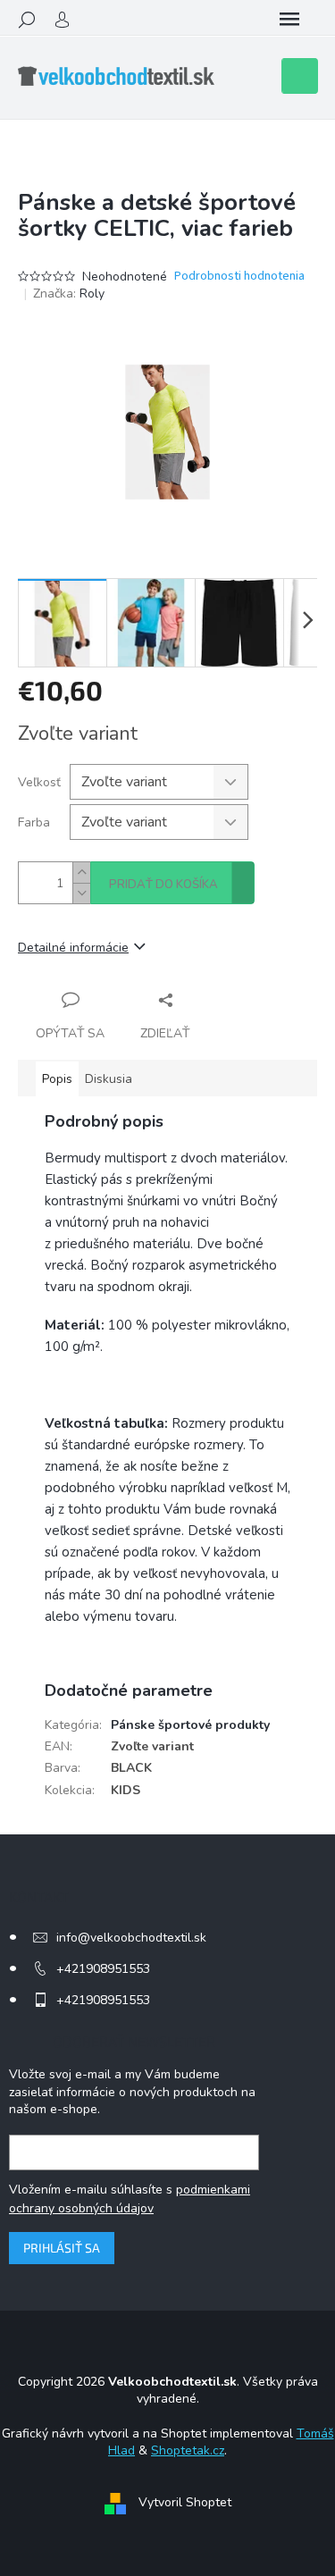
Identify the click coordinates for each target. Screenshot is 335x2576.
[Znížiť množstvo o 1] (81, 893)
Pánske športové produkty (190, 1725)
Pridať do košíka (163, 885)
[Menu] (289, 20)
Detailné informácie (73, 948)
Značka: (69, 294)
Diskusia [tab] (109, 1079)
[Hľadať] (27, 20)
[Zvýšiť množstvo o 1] (81, 873)
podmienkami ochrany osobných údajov (130, 2198)
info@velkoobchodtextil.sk (131, 1938)
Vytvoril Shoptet (185, 2503)
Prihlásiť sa (62, 2248)
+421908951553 (103, 1969)
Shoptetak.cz (188, 2450)
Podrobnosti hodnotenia (239, 277)
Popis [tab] (57, 1079)
